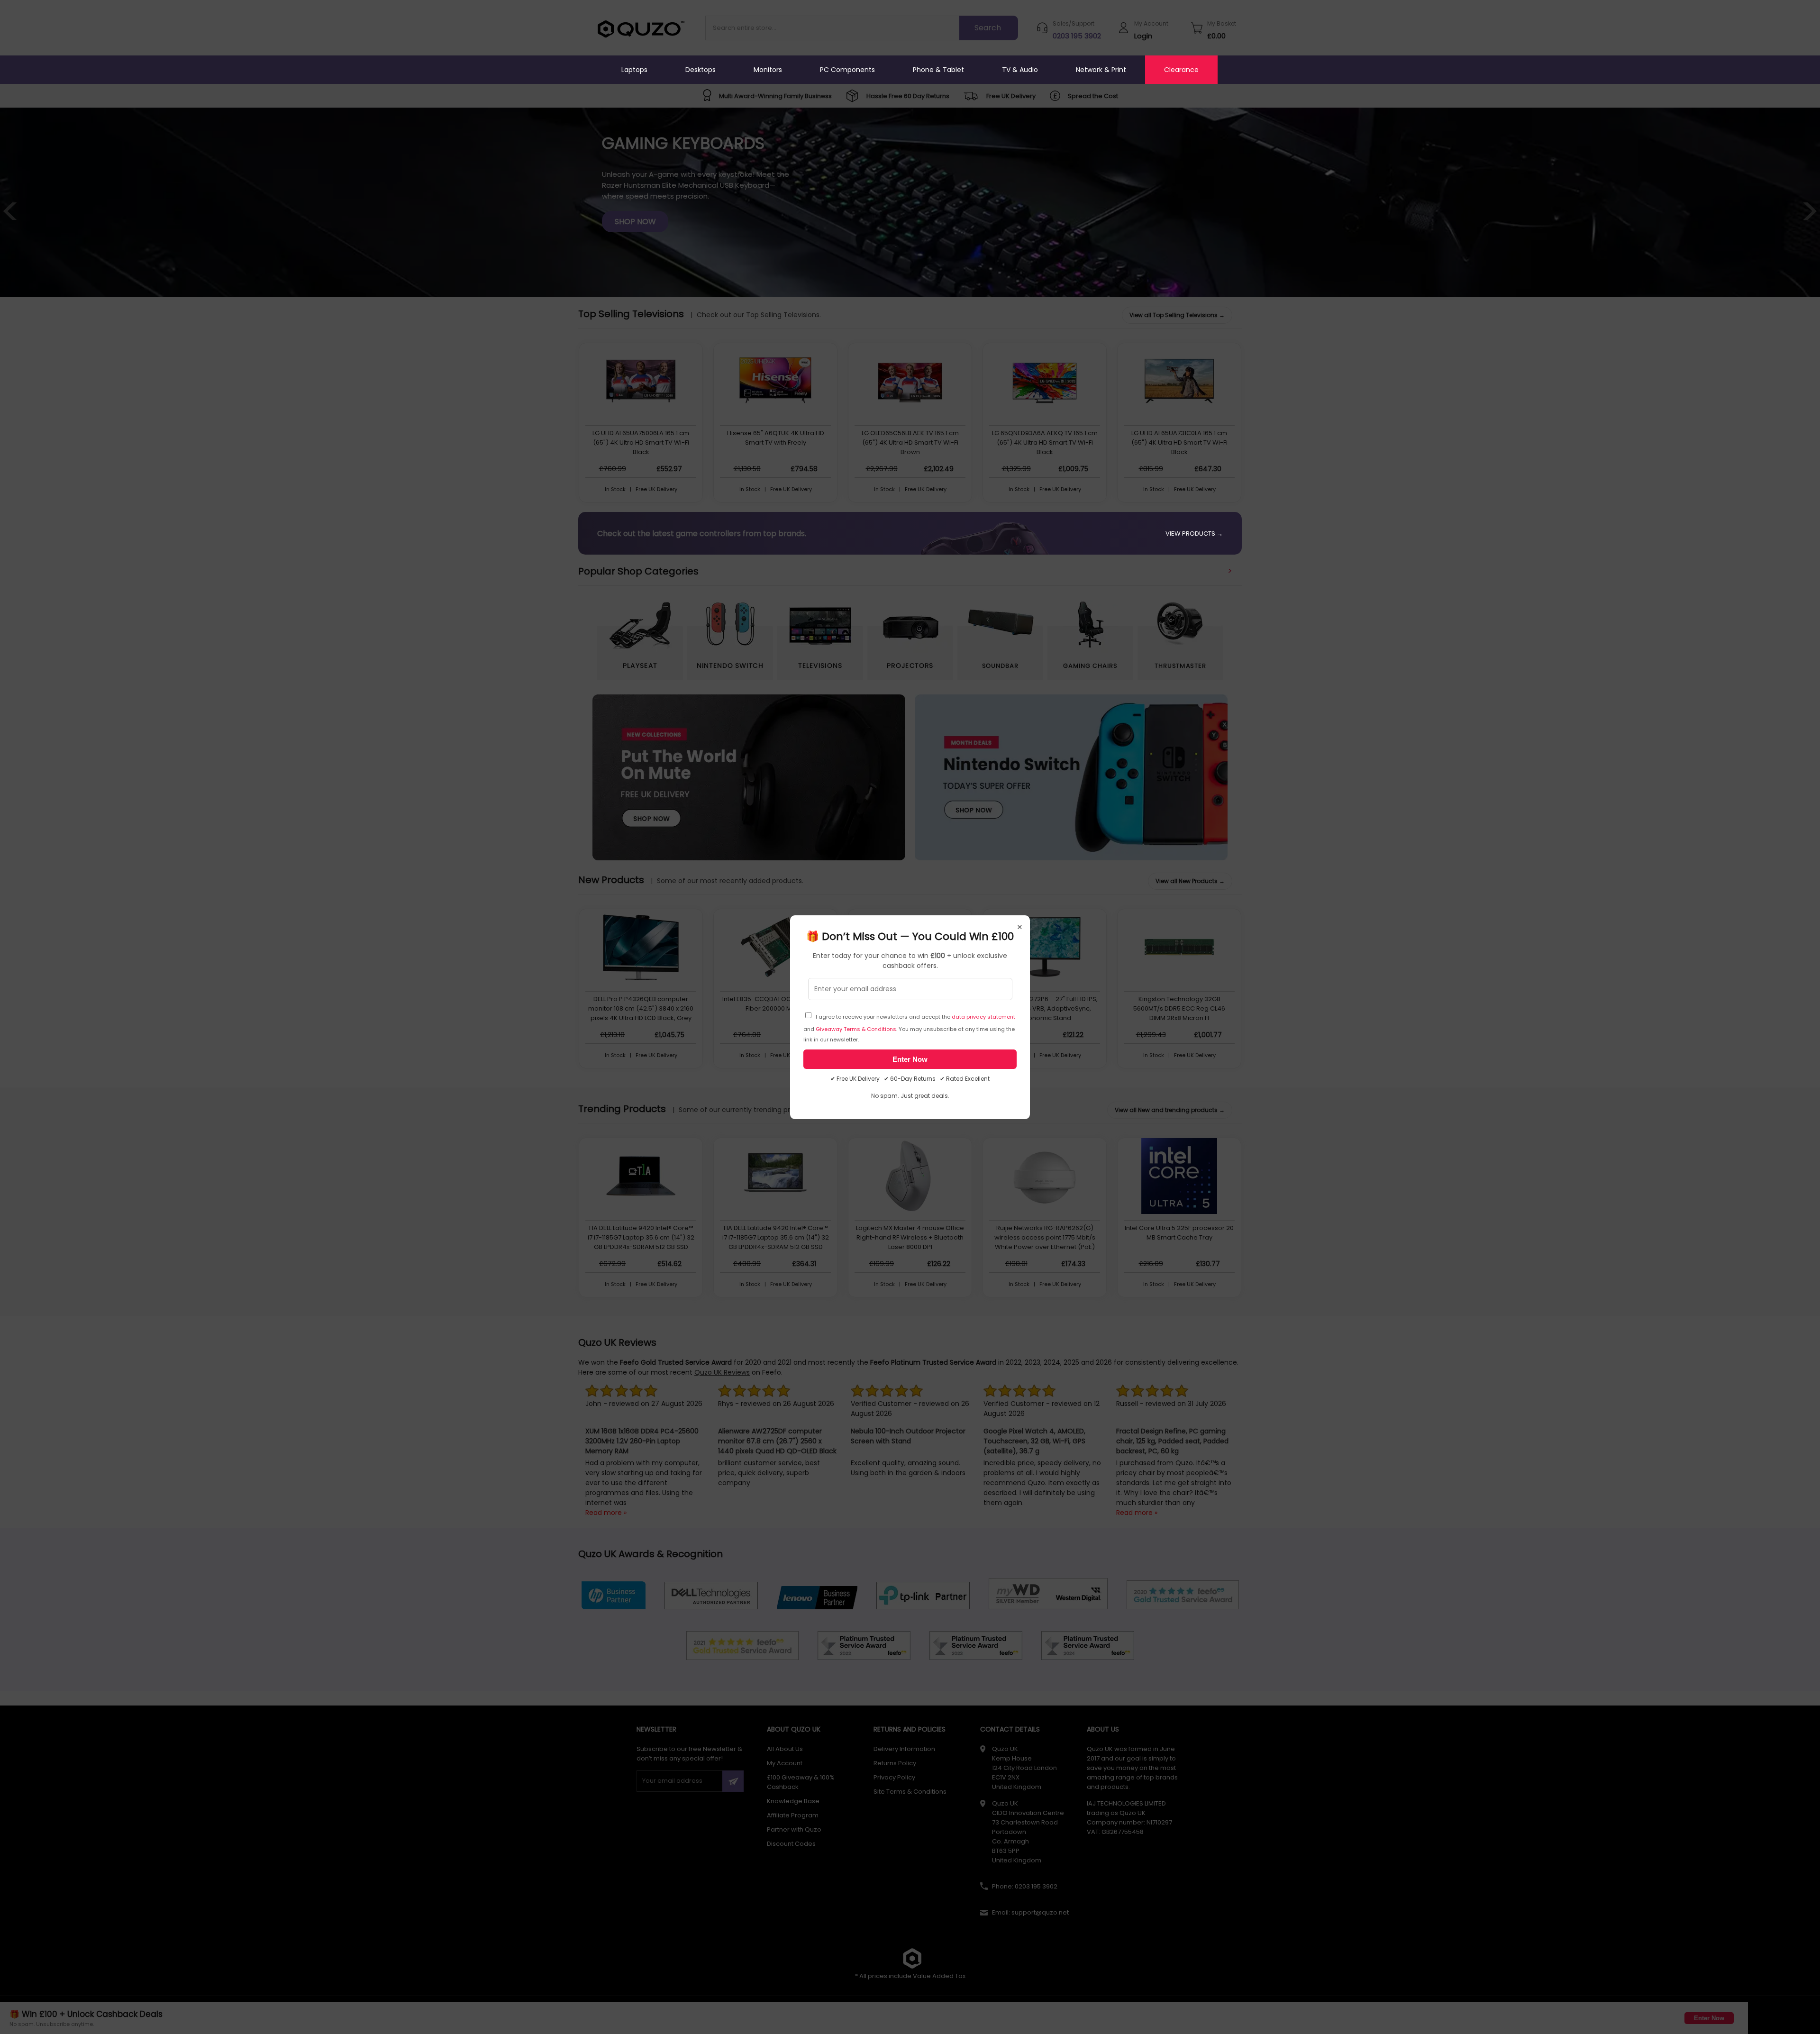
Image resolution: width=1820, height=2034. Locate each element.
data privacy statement (983, 1017)
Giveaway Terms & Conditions (856, 1029)
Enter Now (910, 1059)
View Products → (1194, 534)
